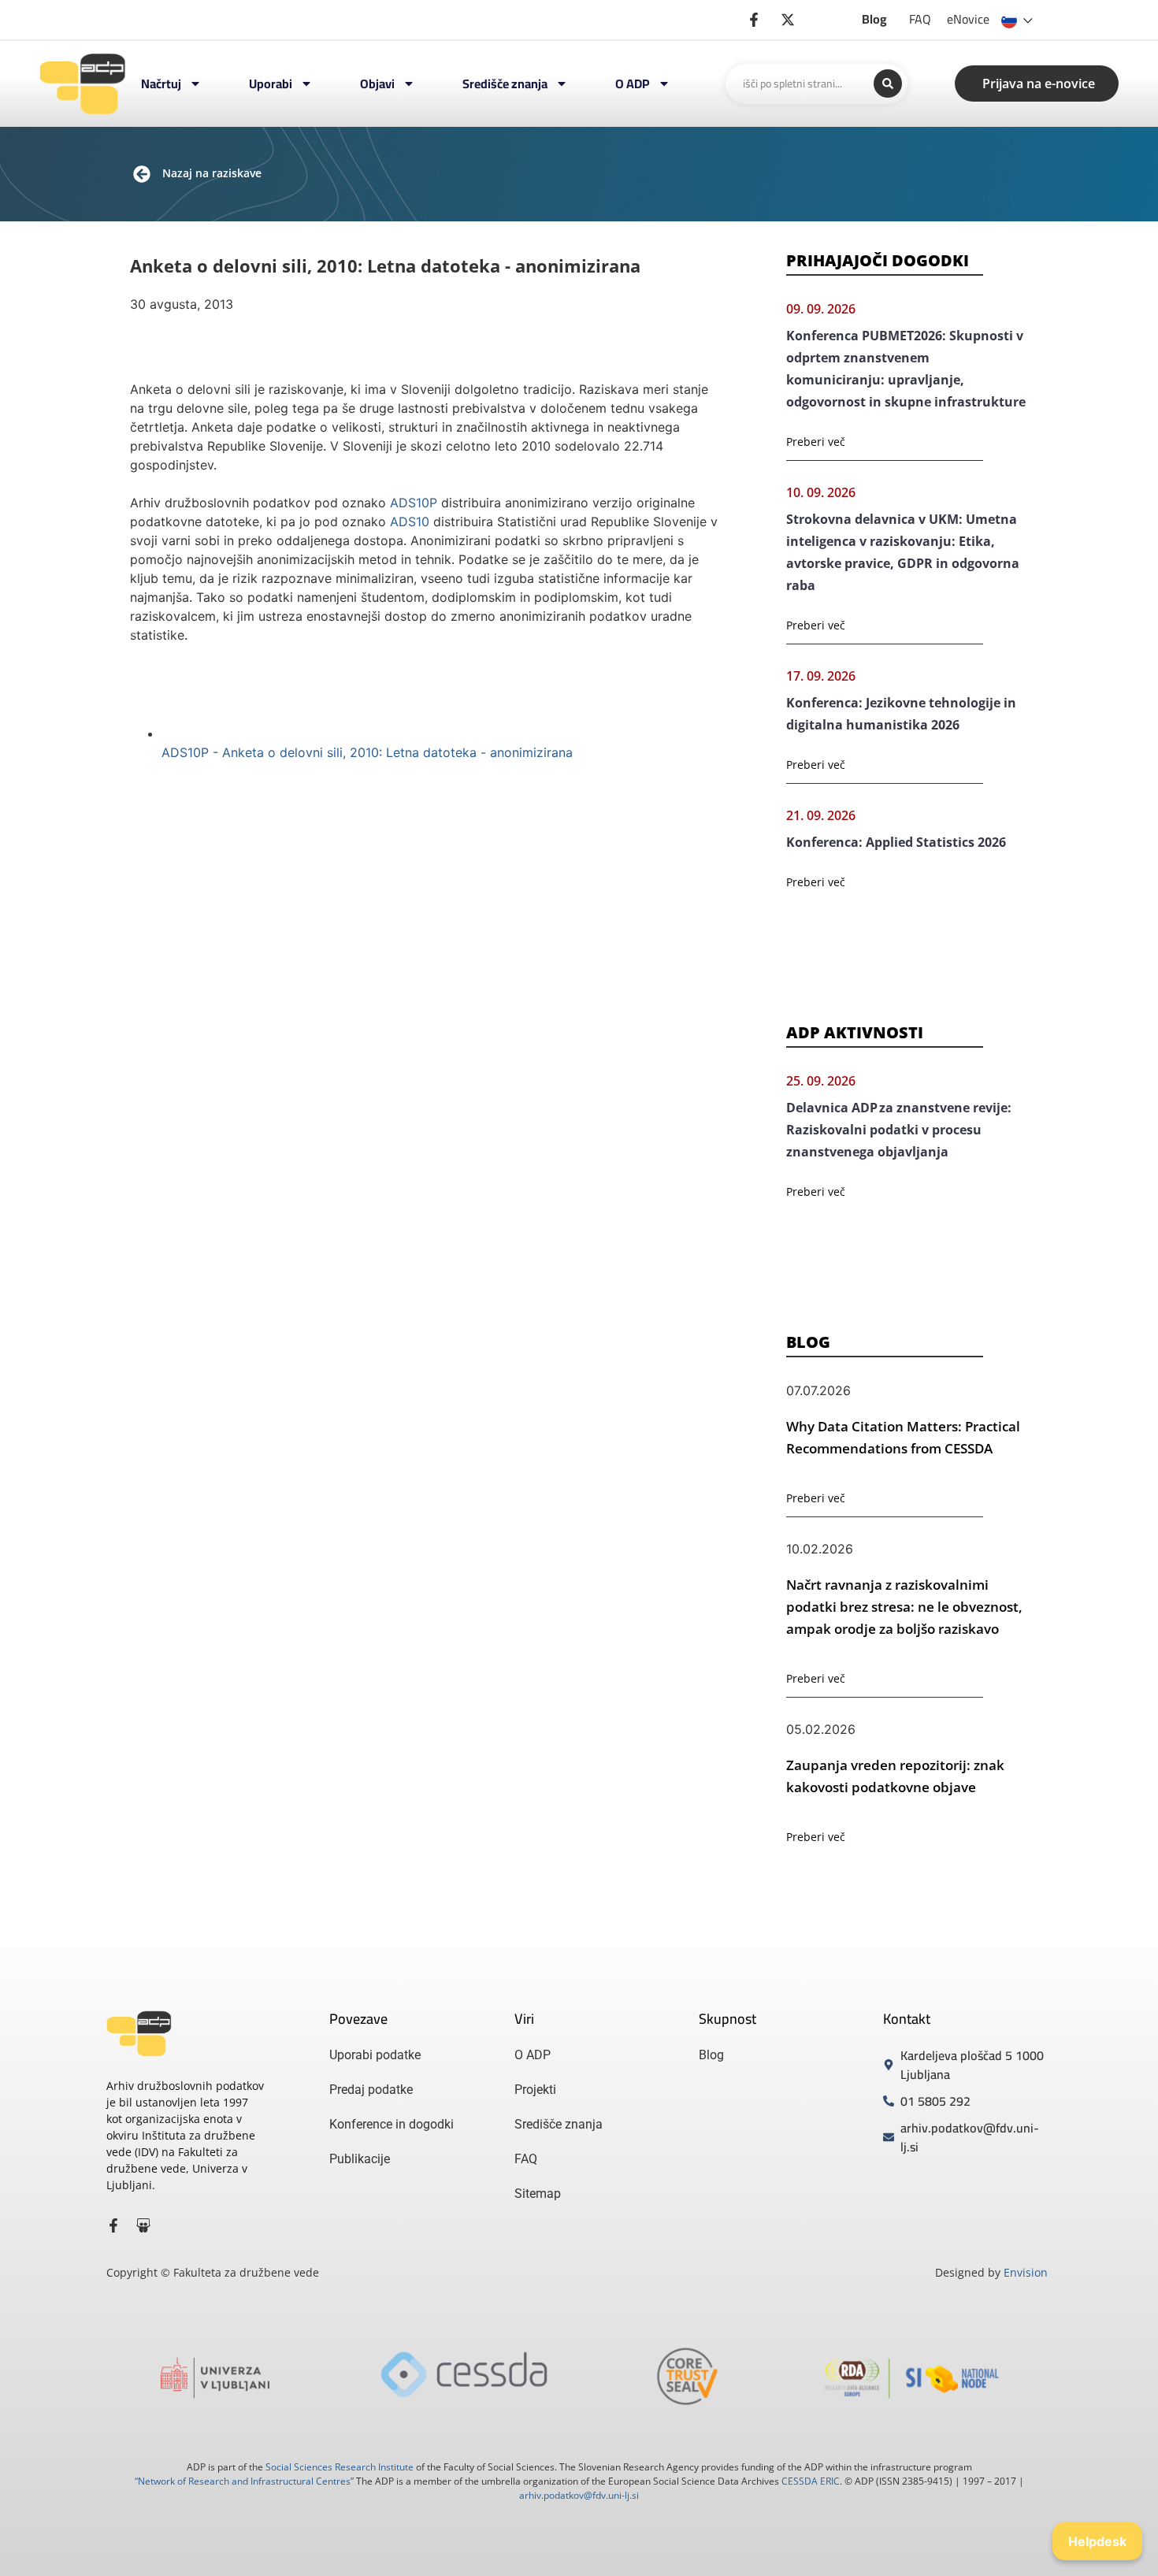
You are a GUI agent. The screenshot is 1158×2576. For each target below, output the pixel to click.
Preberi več (816, 442)
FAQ (920, 19)
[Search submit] (888, 84)
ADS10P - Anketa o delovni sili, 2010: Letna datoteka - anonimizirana (367, 752)
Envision (1026, 2272)
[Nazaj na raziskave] (142, 174)
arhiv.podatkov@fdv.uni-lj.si (579, 2495)
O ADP (633, 84)
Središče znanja (505, 84)
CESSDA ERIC (811, 2481)
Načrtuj (161, 84)
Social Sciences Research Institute (340, 2467)
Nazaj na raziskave (212, 173)
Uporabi (271, 84)
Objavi (377, 84)
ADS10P (414, 503)
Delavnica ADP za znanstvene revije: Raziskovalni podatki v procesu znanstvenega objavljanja (899, 1130)
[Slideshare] (143, 2225)
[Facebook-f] (113, 2225)
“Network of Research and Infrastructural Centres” (244, 2481)
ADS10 (410, 522)
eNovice (968, 19)
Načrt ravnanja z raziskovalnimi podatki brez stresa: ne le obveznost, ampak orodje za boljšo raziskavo (904, 1607)
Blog (874, 19)
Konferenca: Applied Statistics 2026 (896, 842)
